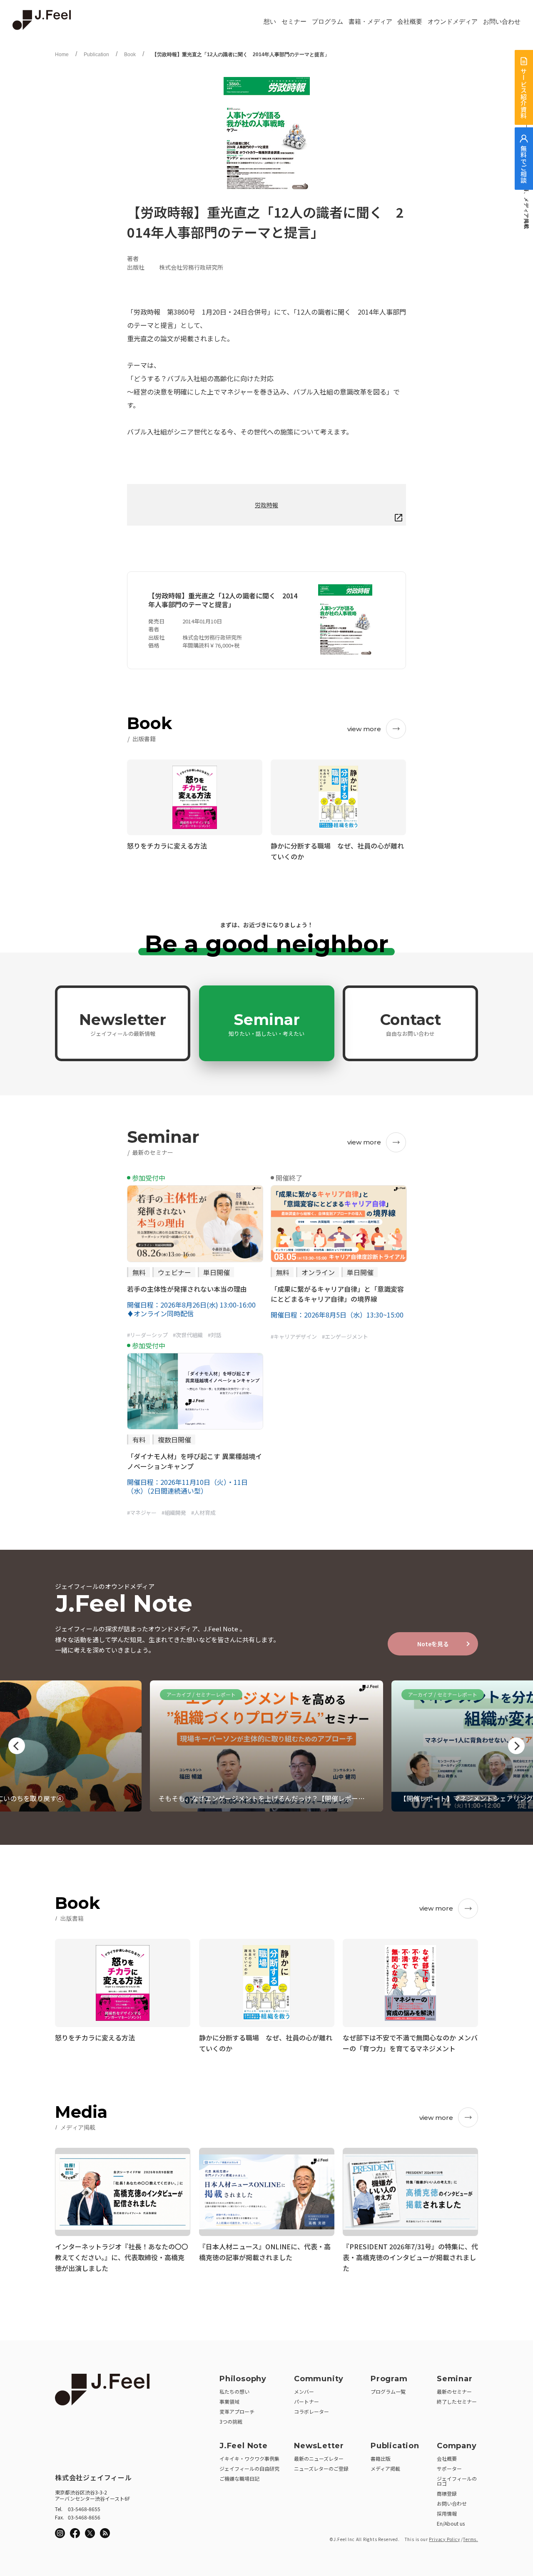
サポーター (449, 2468)
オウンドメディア (453, 22)
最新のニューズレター (319, 2458)
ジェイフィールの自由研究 (249, 2468)
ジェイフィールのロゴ (457, 2481)
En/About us (451, 2523)
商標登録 (447, 2493)
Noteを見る (433, 1644)
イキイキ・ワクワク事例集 (249, 2458)
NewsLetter (319, 2446)
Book (130, 55)
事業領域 (229, 2401)
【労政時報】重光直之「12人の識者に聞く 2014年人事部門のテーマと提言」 (240, 55)
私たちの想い (234, 2391)
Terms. (471, 2539)
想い (270, 22)
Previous (17, 1746)
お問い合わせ (502, 22)
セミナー (294, 22)
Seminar (266, 1024)
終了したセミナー (457, 2401)
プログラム (328, 22)
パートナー (306, 2401)
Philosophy (243, 2379)
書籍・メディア (370, 22)
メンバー (304, 2391)
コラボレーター (311, 2411)
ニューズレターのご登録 (321, 2468)
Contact (411, 1024)
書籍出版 (381, 2458)
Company (457, 2446)
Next (516, 1746)
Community (319, 2379)
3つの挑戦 (231, 2421)
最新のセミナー (454, 2391)
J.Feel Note (244, 2446)
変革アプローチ (237, 2411)
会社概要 (410, 22)
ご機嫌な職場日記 (239, 2478)
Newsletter (123, 1024)
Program (389, 2379)
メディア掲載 (385, 2468)
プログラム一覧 (388, 2391)
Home (62, 55)
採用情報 (447, 2513)
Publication (96, 55)
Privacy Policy (444, 2539)
